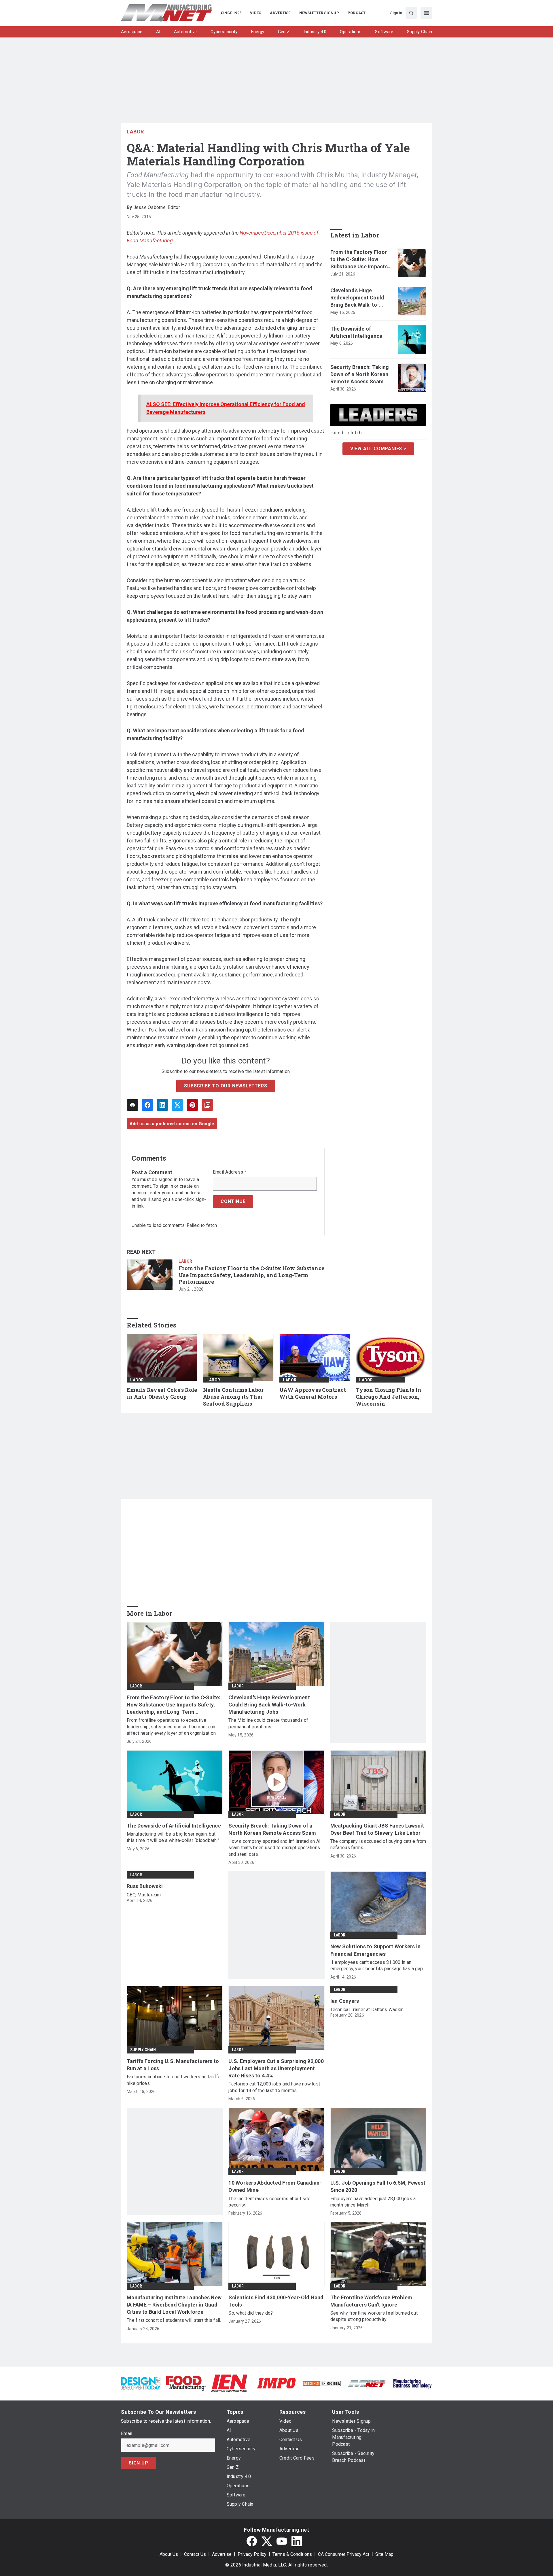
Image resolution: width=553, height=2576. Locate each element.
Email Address (230, 1172)
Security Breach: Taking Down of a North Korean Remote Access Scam (360, 374)
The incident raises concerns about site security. (269, 2202)
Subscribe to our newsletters (226, 1086)
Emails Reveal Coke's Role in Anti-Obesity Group (162, 1393)
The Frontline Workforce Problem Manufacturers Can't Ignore (371, 2301)
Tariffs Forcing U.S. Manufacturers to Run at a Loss (173, 2065)
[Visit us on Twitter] (267, 2541)
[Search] (411, 13)
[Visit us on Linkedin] (297, 2541)
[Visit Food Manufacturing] (186, 2383)
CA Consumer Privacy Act (344, 2554)
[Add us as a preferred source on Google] (207, 1105)
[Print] (132, 1105)
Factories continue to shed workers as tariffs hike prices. (174, 2080)
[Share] (147, 1105)
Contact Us (195, 2554)
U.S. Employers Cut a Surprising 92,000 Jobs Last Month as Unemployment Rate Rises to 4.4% (276, 2068)
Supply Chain (143, 2050)
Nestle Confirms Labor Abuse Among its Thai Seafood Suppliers (233, 1397)
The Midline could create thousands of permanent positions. (268, 1723)
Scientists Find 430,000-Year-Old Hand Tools (276, 2301)
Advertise (222, 2554)
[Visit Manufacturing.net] (367, 2383)
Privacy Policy (252, 2554)
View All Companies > (378, 449)
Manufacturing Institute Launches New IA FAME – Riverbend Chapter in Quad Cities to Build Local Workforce (174, 2305)
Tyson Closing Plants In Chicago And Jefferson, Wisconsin (389, 1397)
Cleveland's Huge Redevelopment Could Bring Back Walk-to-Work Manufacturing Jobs (357, 298)
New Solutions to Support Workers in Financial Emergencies (376, 1950)
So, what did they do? (251, 2313)
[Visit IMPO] (276, 2383)
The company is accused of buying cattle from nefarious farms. (378, 1844)
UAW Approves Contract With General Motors (313, 1393)
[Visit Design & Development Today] (141, 2383)
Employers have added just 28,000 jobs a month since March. (373, 2202)
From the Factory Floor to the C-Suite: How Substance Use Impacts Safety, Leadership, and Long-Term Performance (251, 1275)
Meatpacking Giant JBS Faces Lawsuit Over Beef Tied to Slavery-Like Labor (377, 1829)
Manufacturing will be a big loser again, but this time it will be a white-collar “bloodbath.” (173, 1837)
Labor (135, 132)
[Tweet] (177, 1105)
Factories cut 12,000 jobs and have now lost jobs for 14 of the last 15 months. (274, 2087)
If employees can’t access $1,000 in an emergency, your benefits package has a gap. (377, 1965)
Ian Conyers (345, 2001)
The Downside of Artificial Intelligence (356, 332)
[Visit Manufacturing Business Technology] (412, 2383)
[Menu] (426, 13)
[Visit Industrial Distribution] (322, 2383)
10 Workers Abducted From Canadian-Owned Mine (275, 2186)
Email (127, 2434)
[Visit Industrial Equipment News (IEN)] (229, 2383)
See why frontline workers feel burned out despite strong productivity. (374, 2316)
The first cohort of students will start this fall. (174, 2320)
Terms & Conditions (292, 2554)
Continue (233, 1201)
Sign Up (139, 2463)
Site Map (384, 2554)
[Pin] (192, 1105)
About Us (169, 2554)
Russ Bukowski (145, 1886)
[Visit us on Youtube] (282, 2541)
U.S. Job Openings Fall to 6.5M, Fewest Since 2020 (378, 2186)
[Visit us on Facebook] (252, 2541)
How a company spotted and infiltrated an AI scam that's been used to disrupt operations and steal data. (274, 1848)
